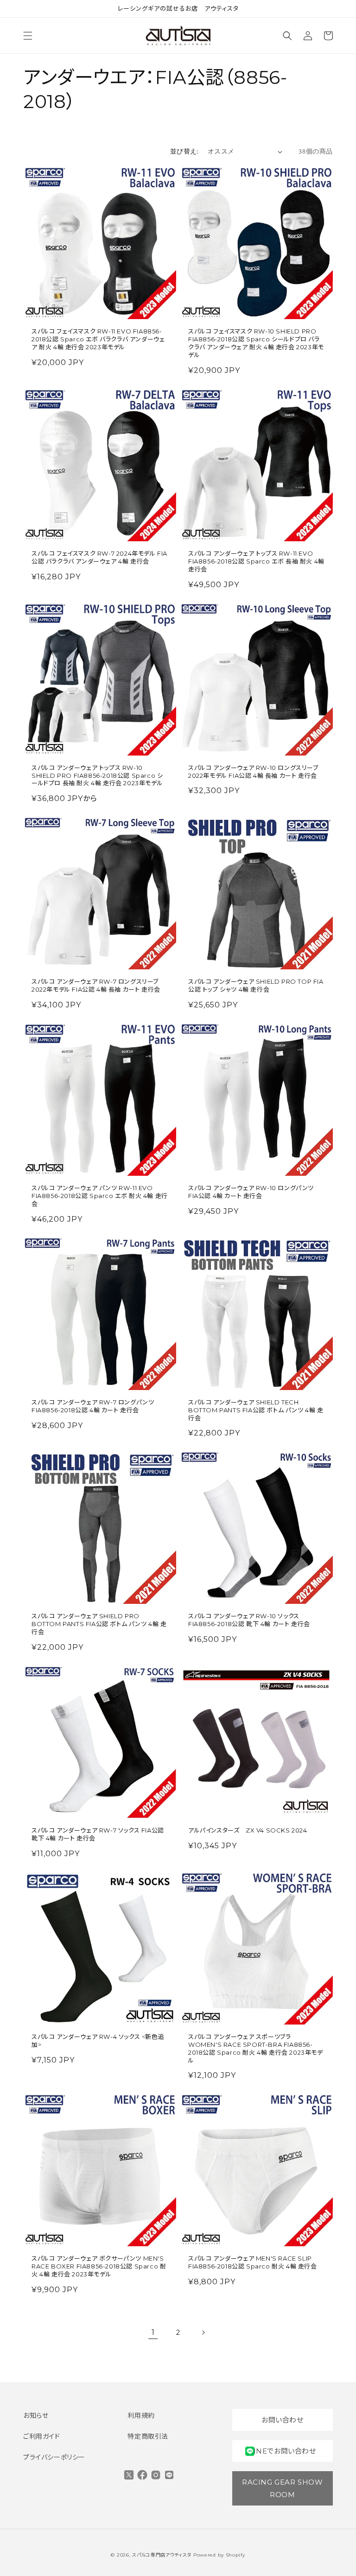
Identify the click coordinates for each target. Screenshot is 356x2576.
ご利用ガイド (42, 2436)
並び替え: (184, 151)
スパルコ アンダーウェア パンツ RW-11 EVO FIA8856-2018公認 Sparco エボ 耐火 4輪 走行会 (100, 1196)
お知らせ (36, 2416)
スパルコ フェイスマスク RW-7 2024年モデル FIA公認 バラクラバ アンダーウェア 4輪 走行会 (99, 557)
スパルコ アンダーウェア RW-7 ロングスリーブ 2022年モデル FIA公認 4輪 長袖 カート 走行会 (96, 985)
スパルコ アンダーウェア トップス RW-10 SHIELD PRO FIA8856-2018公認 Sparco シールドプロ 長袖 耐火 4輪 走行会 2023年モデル (97, 775)
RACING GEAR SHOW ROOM (283, 2488)
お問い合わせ (283, 2420)
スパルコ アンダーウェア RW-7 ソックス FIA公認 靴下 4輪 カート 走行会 (98, 1834)
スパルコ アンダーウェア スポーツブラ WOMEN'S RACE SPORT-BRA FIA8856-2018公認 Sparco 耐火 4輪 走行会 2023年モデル (256, 2048)
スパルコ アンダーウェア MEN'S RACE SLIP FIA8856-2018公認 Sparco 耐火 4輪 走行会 (253, 2262)
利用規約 (141, 2416)
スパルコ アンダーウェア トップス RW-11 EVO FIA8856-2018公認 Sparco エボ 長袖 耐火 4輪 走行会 (256, 561)
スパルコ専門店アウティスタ (162, 2555)
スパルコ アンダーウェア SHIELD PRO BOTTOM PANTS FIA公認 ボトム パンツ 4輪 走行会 (99, 1624)
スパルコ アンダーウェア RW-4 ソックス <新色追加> (98, 2041)
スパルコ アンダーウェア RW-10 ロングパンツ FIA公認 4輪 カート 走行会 (251, 1192)
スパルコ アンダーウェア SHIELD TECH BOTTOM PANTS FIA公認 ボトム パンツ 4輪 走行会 (256, 1410)
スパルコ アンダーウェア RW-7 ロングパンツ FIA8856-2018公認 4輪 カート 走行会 (93, 1406)
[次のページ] (203, 2332)
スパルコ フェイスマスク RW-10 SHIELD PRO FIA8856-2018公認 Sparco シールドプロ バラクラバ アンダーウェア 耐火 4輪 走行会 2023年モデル (256, 343)
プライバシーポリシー (54, 2457)
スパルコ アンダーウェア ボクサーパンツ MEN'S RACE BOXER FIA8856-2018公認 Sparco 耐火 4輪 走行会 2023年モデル (99, 2266)
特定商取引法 (148, 2436)
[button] (28, 36)
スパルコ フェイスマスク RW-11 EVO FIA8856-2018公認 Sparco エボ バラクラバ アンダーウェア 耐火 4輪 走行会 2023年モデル (98, 339)
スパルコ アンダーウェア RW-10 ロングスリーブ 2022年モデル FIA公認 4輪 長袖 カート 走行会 (253, 772)
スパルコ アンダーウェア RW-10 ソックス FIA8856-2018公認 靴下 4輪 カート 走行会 (249, 1620)
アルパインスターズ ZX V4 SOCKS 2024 (248, 1830)
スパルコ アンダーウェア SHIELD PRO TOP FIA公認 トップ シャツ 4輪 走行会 (256, 985)
